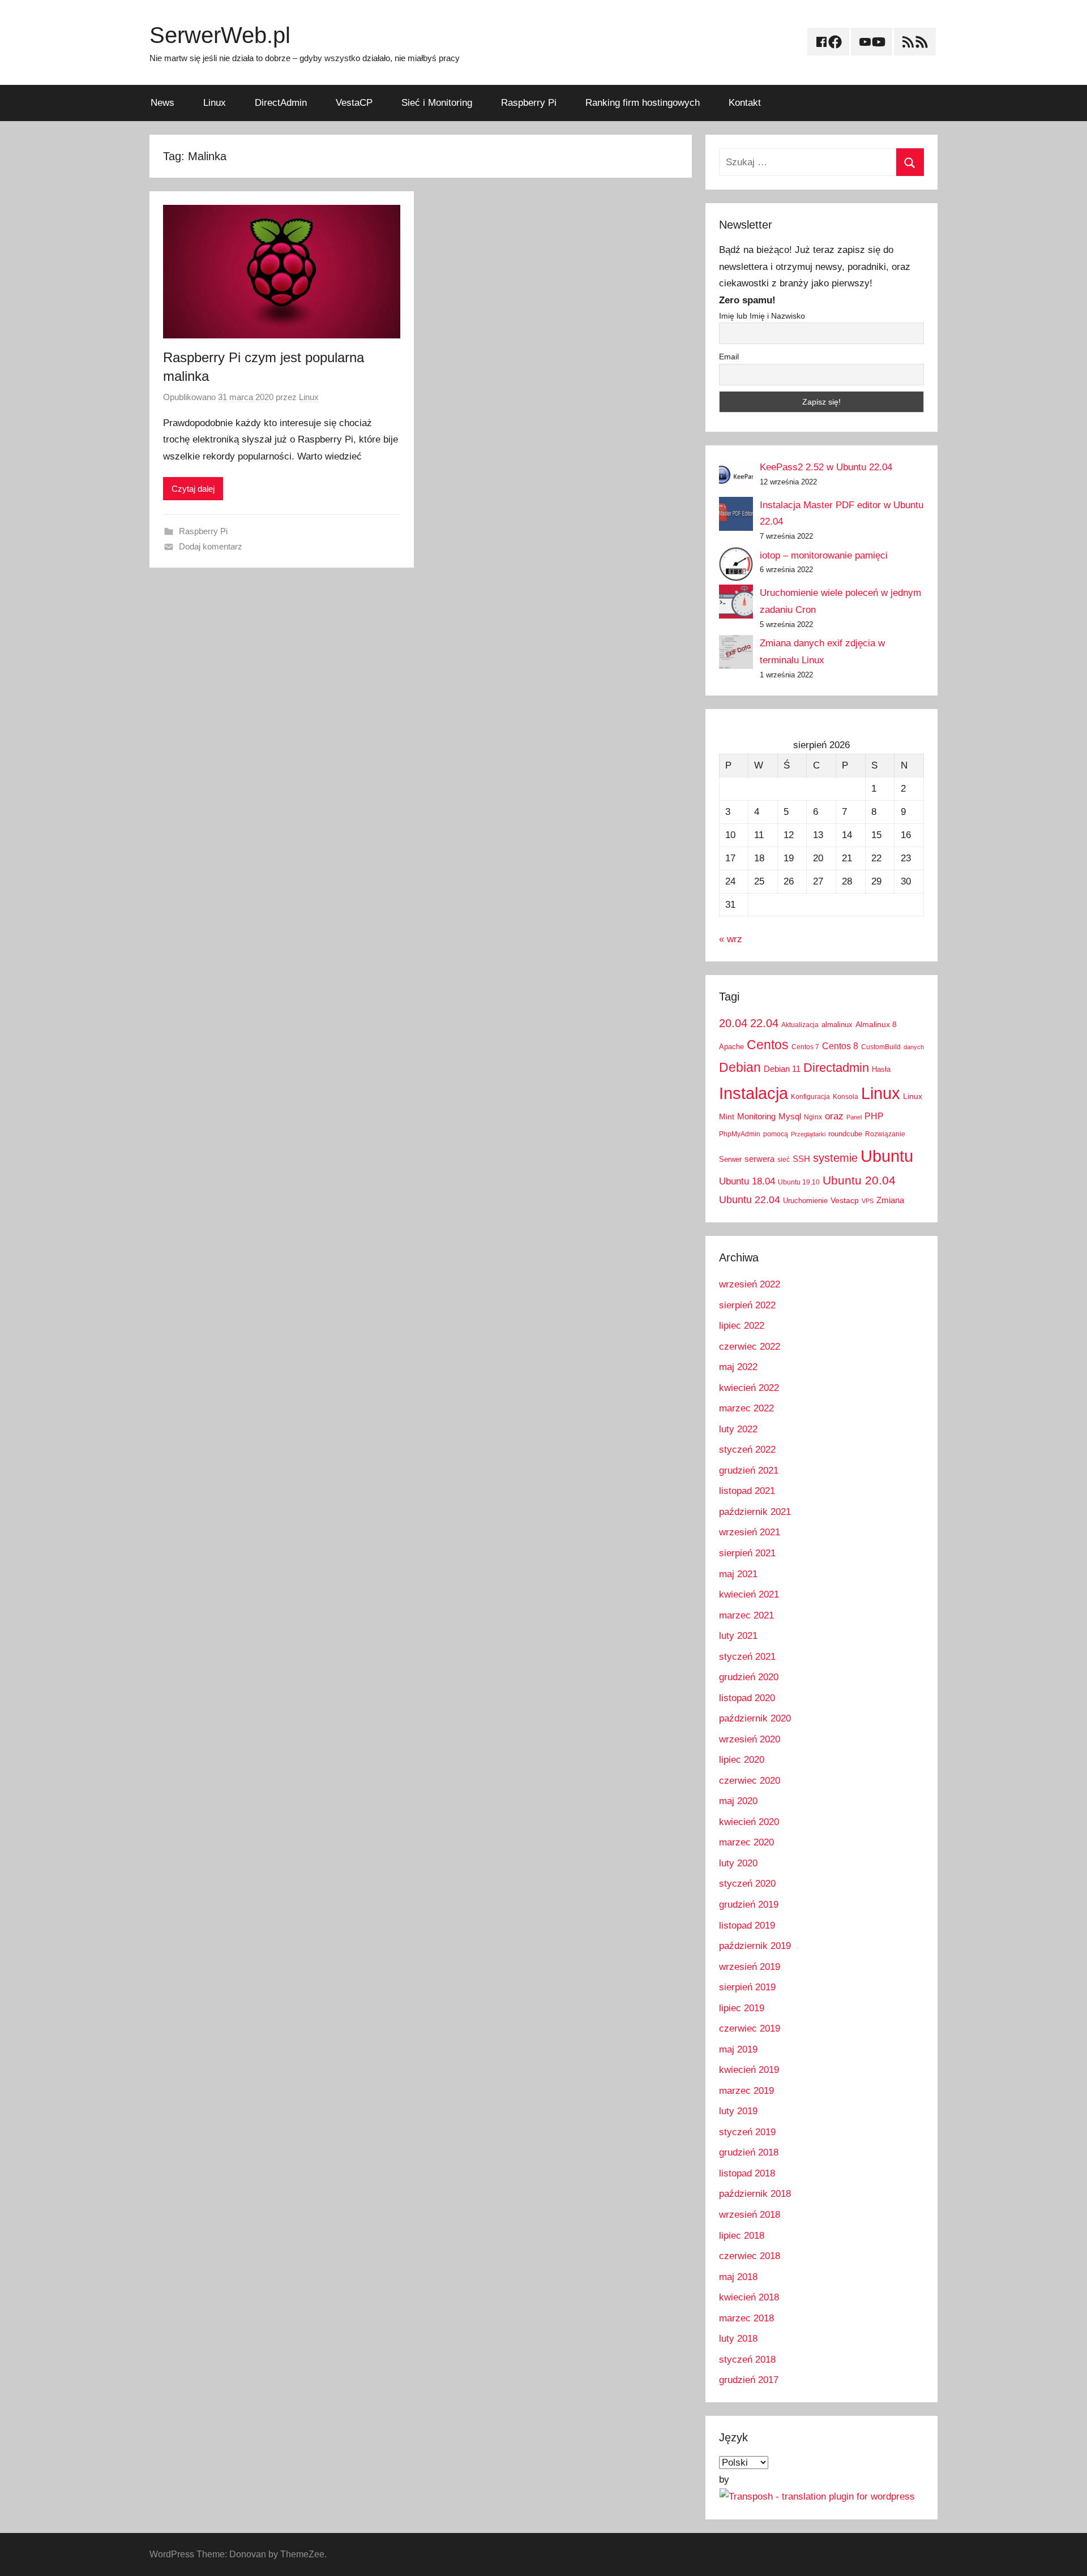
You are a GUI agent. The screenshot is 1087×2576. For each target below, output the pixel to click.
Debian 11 (782, 1069)
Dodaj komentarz (211, 546)
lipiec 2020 (742, 1760)
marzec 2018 (746, 2318)
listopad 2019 (747, 1925)
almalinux (837, 1025)
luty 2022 (738, 1429)
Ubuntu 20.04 (859, 1180)
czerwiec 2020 (750, 1781)
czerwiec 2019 (750, 2028)
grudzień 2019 (749, 1905)
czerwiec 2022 (750, 1347)
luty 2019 (738, 2111)
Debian (740, 1067)
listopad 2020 (747, 1698)
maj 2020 (738, 1801)
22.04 (764, 1023)
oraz (834, 1116)
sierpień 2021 (747, 1553)
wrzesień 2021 (750, 1532)
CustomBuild (881, 1047)
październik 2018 (755, 2194)
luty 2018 (738, 2339)
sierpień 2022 (747, 1305)
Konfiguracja (810, 1097)
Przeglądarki (808, 1134)
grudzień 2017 (749, 2380)
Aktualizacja (800, 1025)
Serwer (730, 1159)
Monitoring (756, 1116)
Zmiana (890, 1200)
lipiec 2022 (742, 1326)
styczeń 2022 (747, 1450)
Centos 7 (805, 1047)
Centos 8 (840, 1046)
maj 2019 (738, 2049)
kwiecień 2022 (749, 1388)
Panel (854, 1117)
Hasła (881, 1069)
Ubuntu (887, 1156)
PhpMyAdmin (740, 1134)
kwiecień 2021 (749, 1594)
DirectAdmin (281, 103)
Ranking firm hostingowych (643, 103)
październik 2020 (755, 1718)
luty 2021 (738, 1636)
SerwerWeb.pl (220, 35)
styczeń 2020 (747, 1884)
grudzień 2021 (749, 1471)
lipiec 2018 (742, 2236)
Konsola (846, 1097)
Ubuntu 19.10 (799, 1182)
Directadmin (836, 1068)
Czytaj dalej (193, 489)
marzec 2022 (746, 1408)
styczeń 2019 (747, 2132)
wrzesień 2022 (750, 1284)
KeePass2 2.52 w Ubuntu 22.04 (826, 467)
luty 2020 (738, 1863)
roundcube (845, 1134)
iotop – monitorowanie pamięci (824, 555)
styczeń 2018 (747, 2360)
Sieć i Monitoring (437, 103)
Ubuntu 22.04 (750, 1200)
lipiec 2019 (742, 2008)
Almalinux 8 (876, 1024)
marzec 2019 (746, 2091)
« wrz (731, 939)
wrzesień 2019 (750, 1967)
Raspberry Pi (529, 103)
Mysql (790, 1116)
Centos (768, 1045)
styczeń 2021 (747, 1657)
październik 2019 (755, 1946)
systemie (835, 1158)
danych (914, 1047)
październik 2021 (755, 1512)
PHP (874, 1116)
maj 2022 (738, 1367)
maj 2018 (738, 2277)
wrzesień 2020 (750, 1739)
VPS (868, 1201)
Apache (731, 1047)
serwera (759, 1159)
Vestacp (845, 1200)
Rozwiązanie (885, 1134)
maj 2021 (738, 1574)
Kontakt (745, 103)
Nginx (813, 1117)
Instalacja (754, 1093)
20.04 (733, 1023)
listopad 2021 (747, 1491)
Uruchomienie (805, 1201)
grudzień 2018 (749, 2152)
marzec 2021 (746, 1615)
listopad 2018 (747, 2173)
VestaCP (354, 103)
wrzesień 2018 (750, 2215)
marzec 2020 (746, 1842)
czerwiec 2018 (750, 2256)
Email (729, 357)
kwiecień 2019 (749, 2070)
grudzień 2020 (749, 1677)
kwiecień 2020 (749, 1822)
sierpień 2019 (747, 1987)
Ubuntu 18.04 (747, 1181)
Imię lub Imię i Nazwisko (762, 316)
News (162, 103)
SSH (801, 1159)
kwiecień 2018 (749, 2297)
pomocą (776, 1134)
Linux (215, 103)
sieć (784, 1160)
